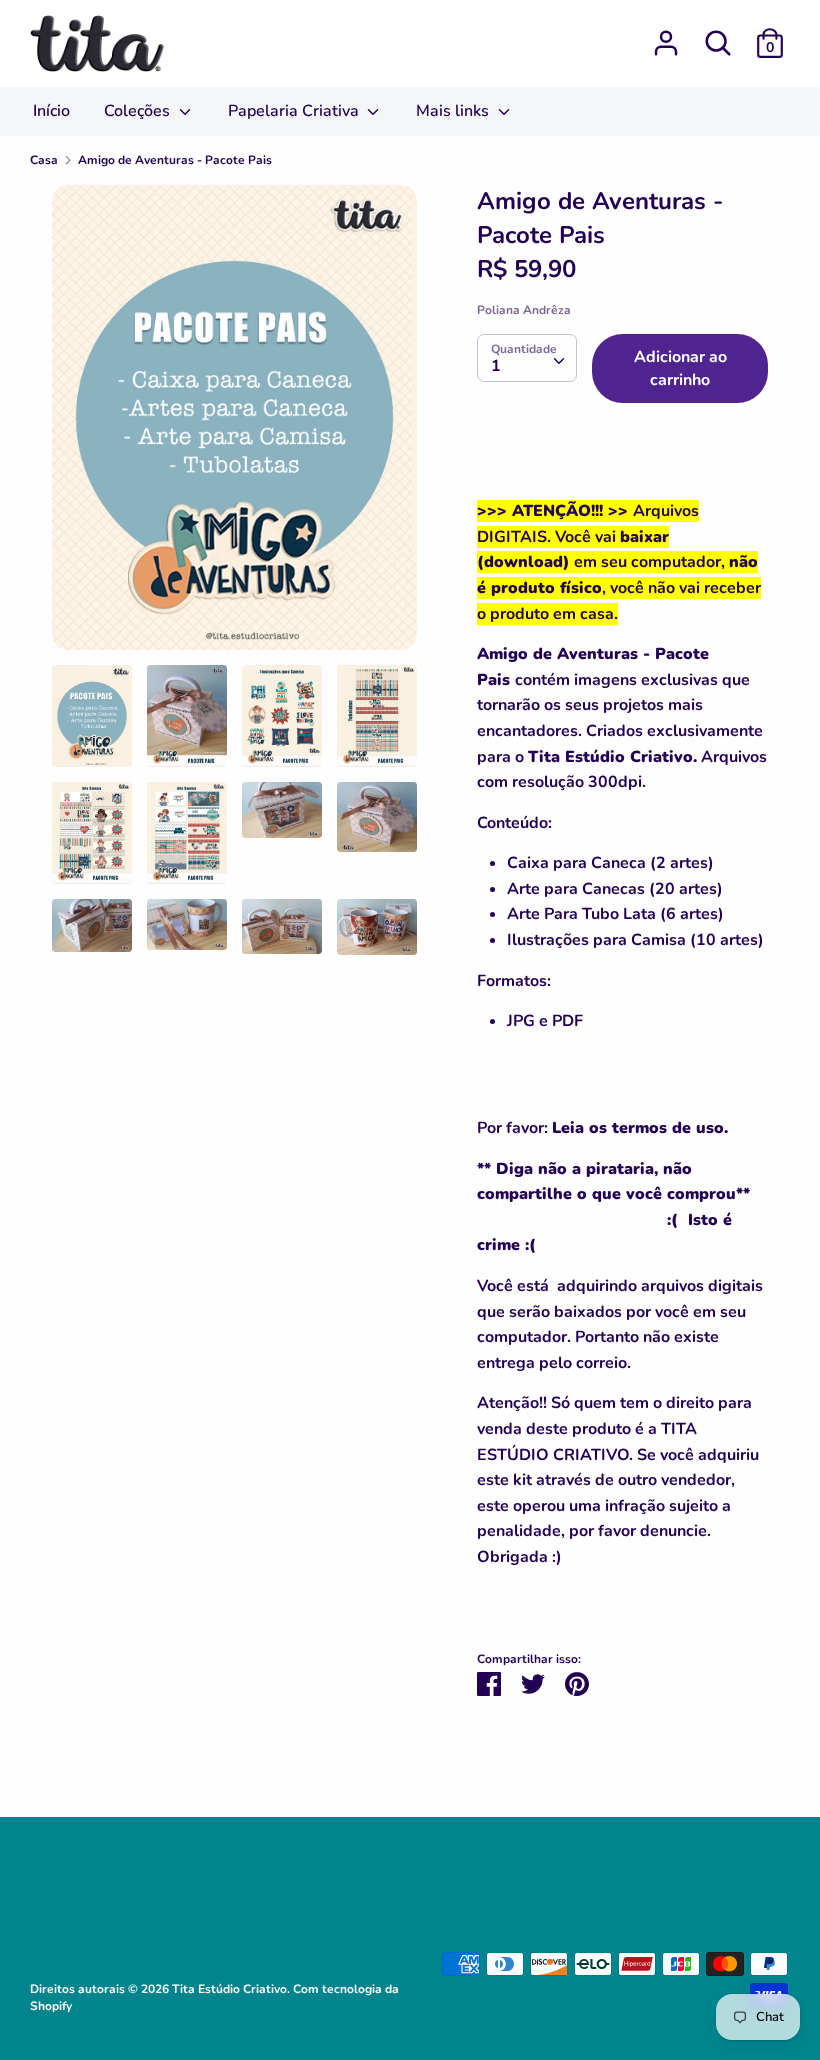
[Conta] (666, 35)
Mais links (454, 111)
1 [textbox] (496, 366)
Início (51, 111)
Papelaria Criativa (295, 111)
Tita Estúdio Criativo (229, 1989)
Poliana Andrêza (524, 310)
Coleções (139, 111)
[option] (234, 425)
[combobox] (527, 358)
